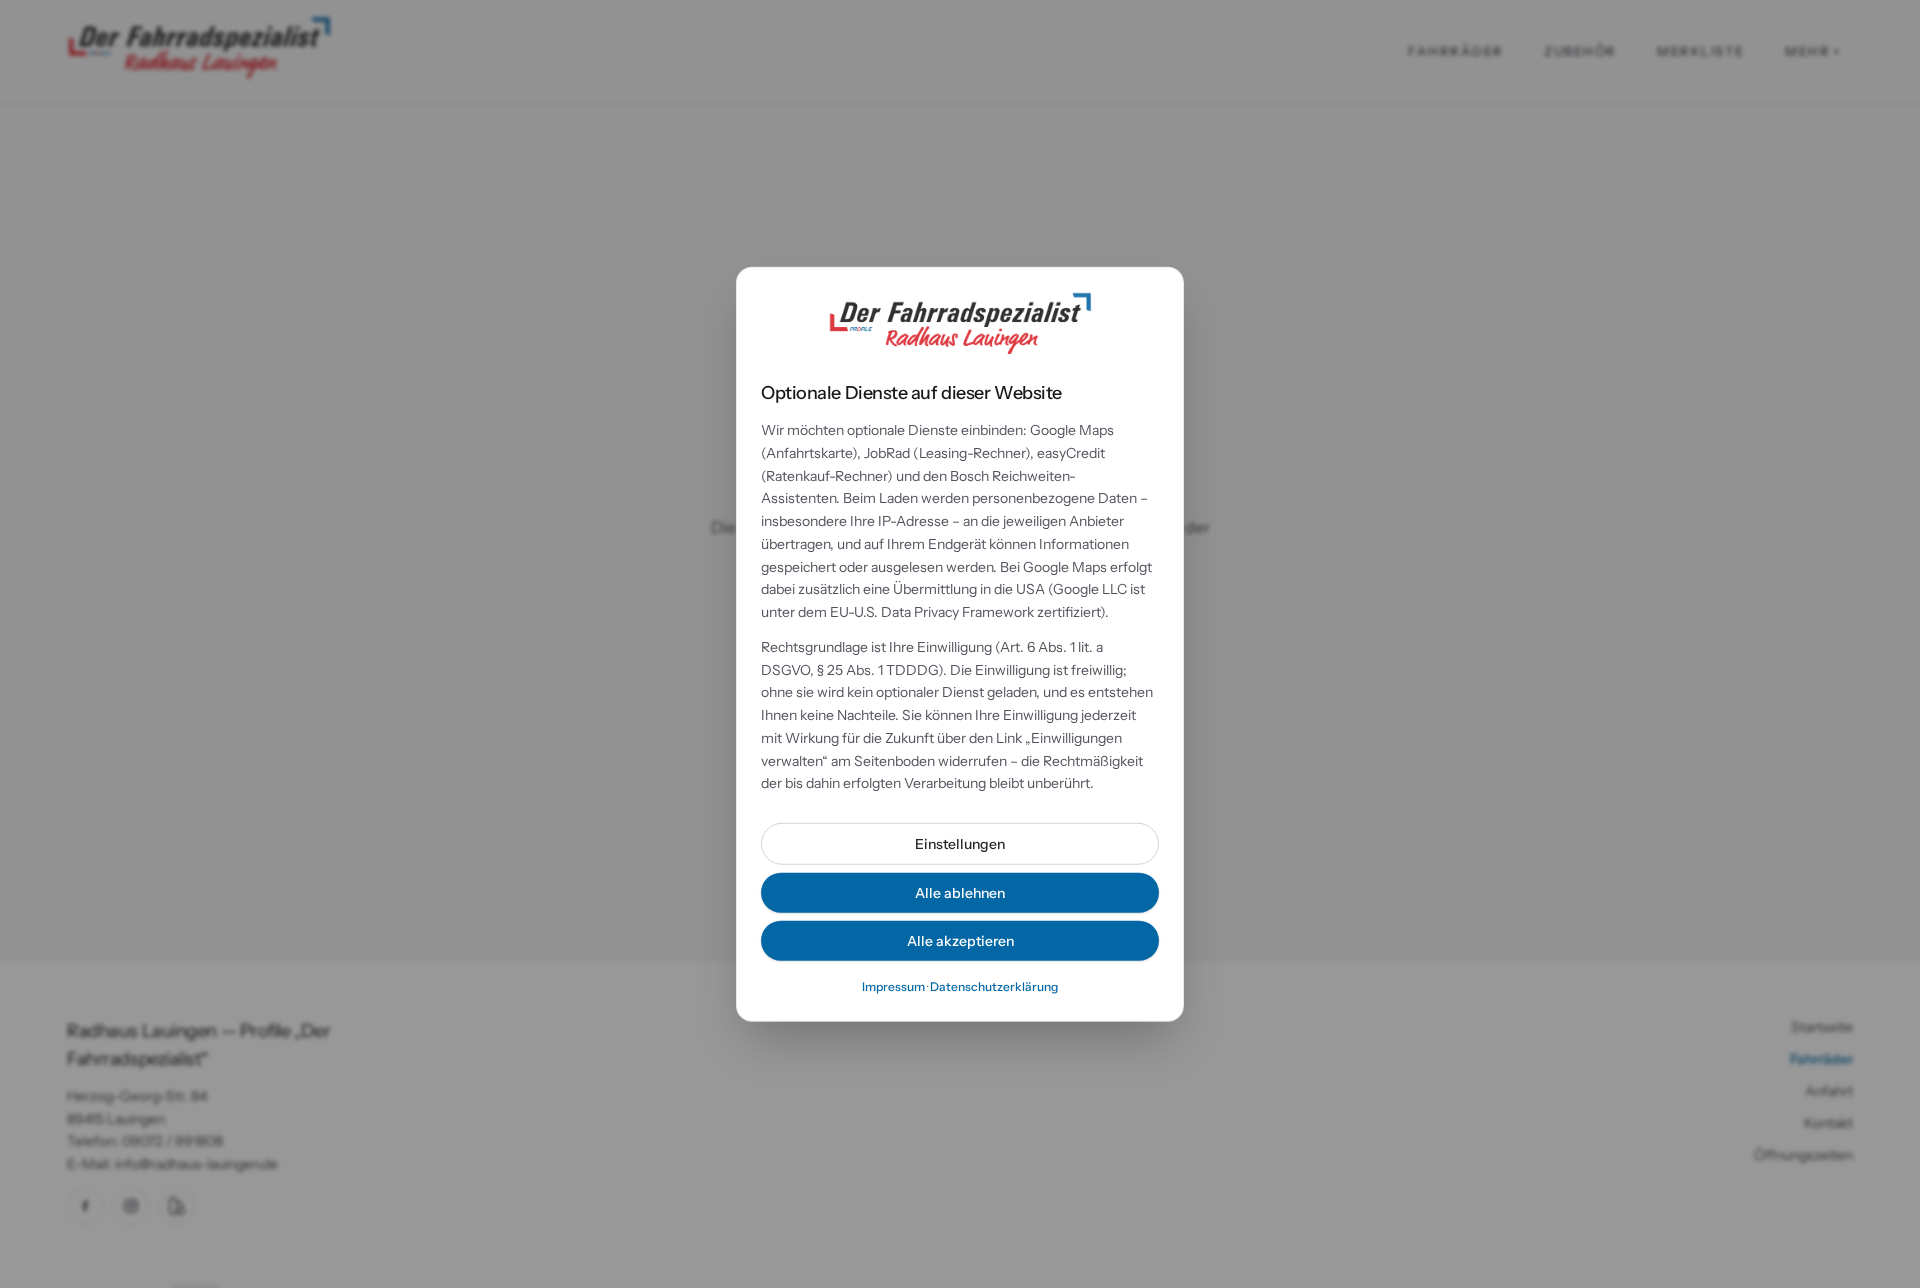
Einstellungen (960, 844)
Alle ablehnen (960, 893)
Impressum (893, 986)
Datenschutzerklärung (994, 986)
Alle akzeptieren (960, 941)
